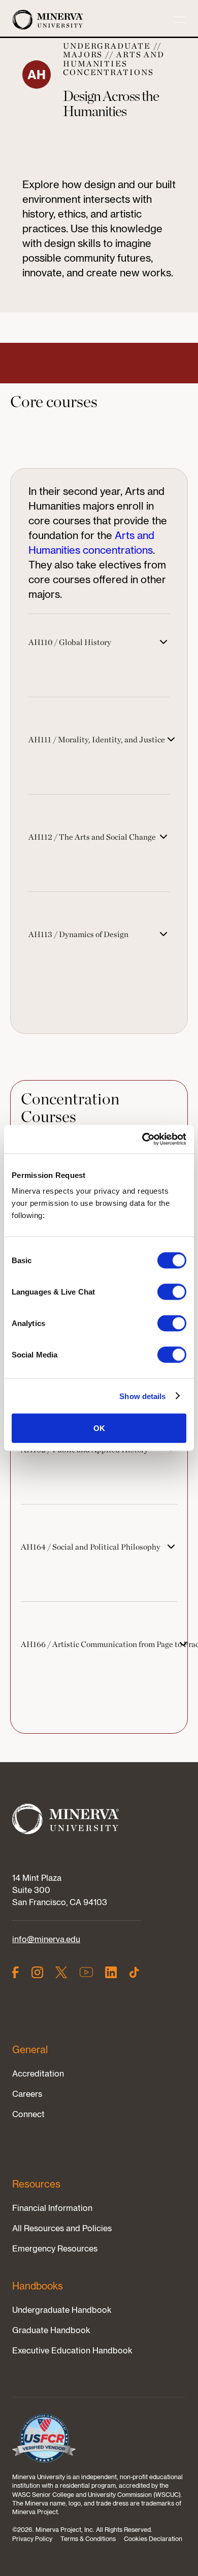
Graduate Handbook (51, 2330)
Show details (142, 1396)
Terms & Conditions (88, 2539)
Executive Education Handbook (72, 2350)
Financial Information (52, 2208)
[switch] (172, 1292)
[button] (180, 20)
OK (99, 1428)
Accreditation (38, 2073)
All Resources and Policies (62, 2228)
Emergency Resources (55, 2248)
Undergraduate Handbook (62, 2310)
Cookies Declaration (153, 2539)
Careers (27, 2094)
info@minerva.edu (46, 1939)
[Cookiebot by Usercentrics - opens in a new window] (142, 1139)
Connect (28, 2114)
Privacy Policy (32, 2539)
